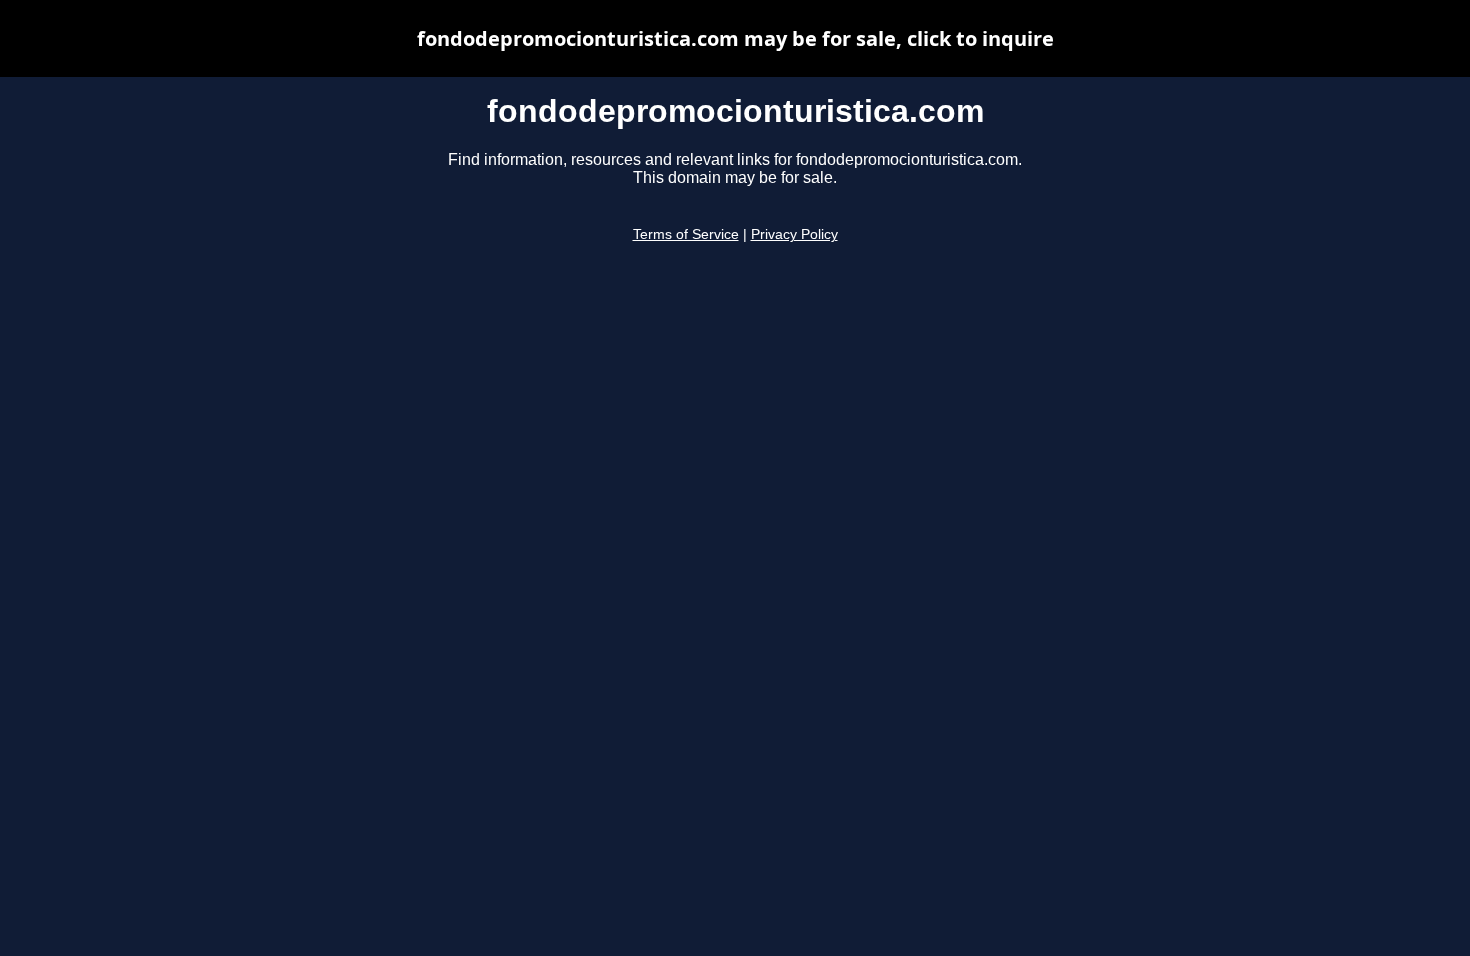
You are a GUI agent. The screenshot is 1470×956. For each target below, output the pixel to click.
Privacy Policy (794, 234)
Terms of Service (686, 234)
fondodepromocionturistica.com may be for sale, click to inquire (735, 38)
